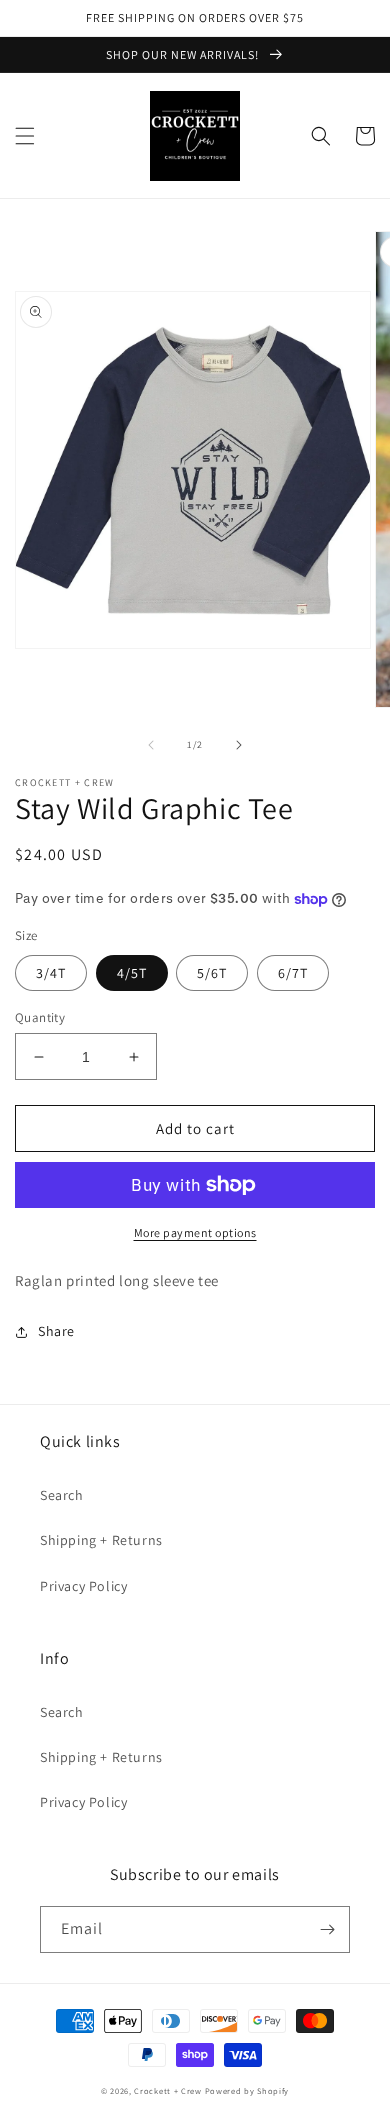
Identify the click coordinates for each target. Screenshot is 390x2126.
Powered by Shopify (247, 2090)
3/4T (51, 973)
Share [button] (56, 1331)
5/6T (212, 973)
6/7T (293, 973)
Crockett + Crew (168, 2090)
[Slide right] (239, 745)
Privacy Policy (83, 1586)
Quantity (40, 1017)
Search (62, 1495)
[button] (25, 136)
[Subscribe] (327, 1929)
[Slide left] (151, 745)
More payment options (195, 1232)
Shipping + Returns (101, 1540)
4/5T (132, 973)
